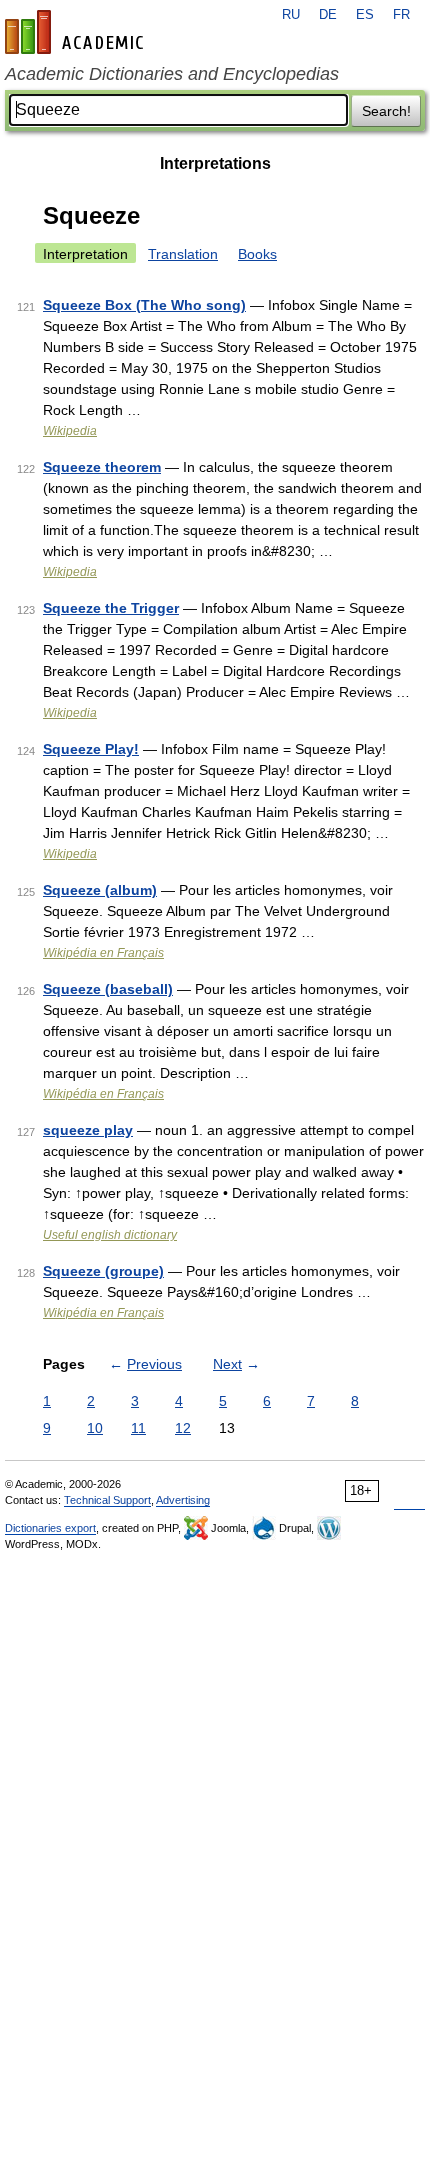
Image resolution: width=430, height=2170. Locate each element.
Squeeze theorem (102, 467)
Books (257, 254)
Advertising (183, 1500)
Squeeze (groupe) (103, 1271)
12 (183, 1428)
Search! (386, 111)
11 (138, 1428)
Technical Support (107, 1500)
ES (365, 15)
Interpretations (215, 163)
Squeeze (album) (100, 890)
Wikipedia (70, 431)
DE (328, 15)
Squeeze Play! (91, 749)
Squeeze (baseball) (108, 989)
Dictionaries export (50, 1528)
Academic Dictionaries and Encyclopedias (172, 74)
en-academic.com (77, 32)
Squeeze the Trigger (111, 608)
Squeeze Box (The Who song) (144, 305)
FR (401, 15)
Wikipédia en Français (103, 953)
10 (95, 1428)
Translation (183, 254)
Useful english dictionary (110, 1235)
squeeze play (88, 1130)
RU (291, 15)
